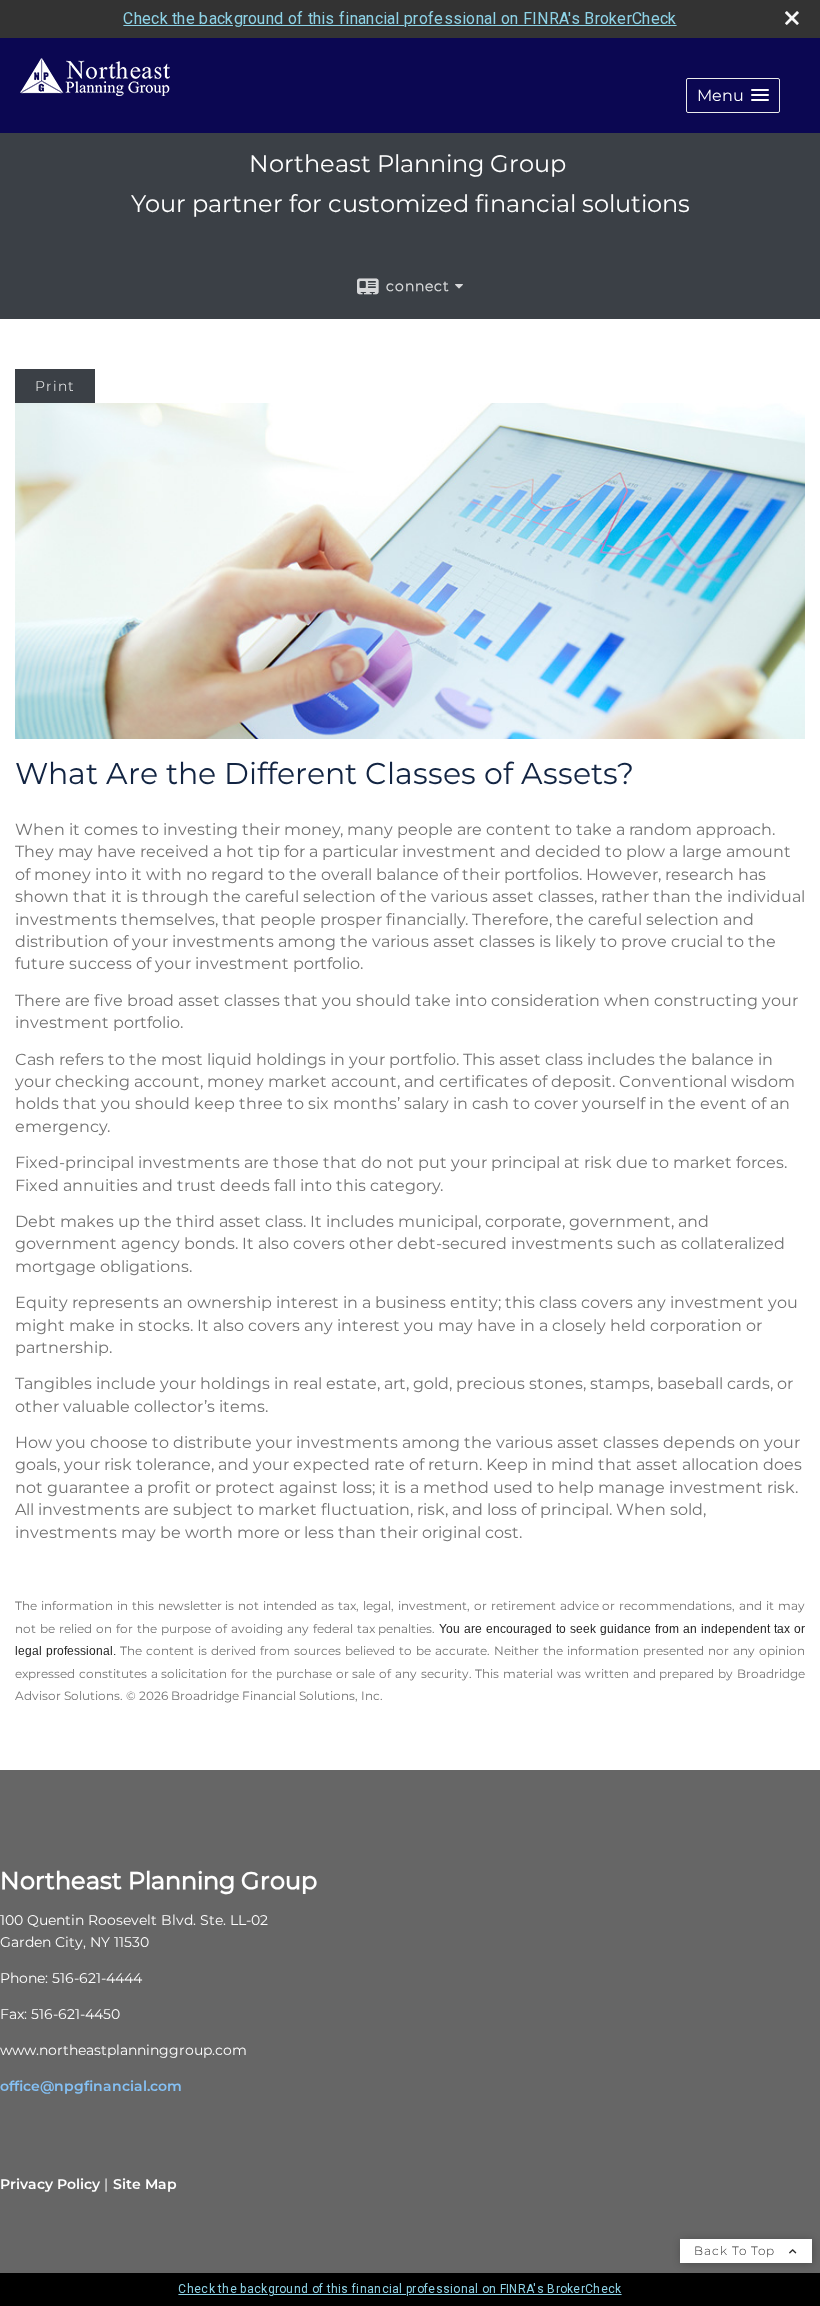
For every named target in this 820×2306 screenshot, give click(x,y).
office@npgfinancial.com (91, 2086)
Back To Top (736, 2250)
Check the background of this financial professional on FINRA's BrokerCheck (399, 18)
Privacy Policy (50, 2184)
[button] (733, 95)
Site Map (145, 2184)
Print (55, 386)
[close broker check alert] (792, 18)
